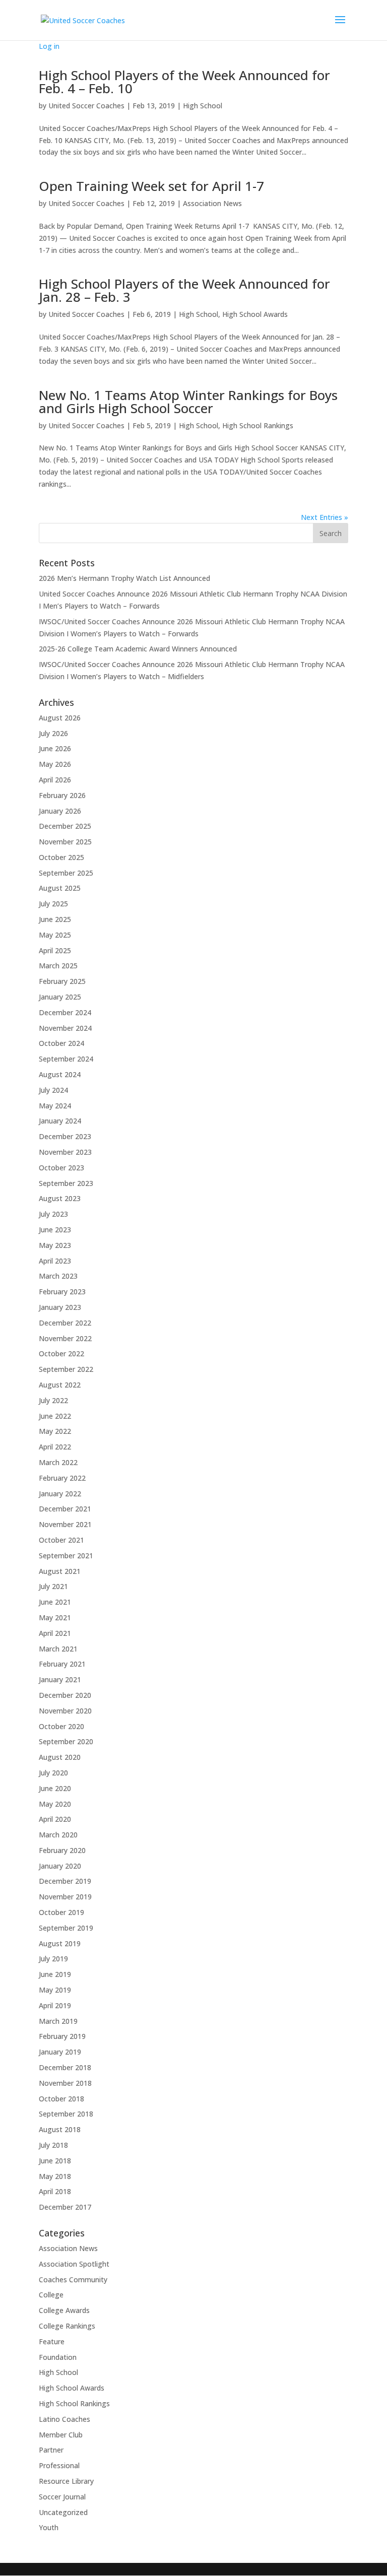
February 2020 (62, 1850)
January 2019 (60, 2052)
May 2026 (55, 764)
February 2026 (62, 795)
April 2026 (55, 780)
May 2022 (55, 1431)
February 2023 (62, 1292)
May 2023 (55, 1245)
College (51, 2295)
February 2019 (62, 2036)
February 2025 (62, 981)
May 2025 (55, 935)
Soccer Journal (62, 2497)
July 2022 (53, 1400)
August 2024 (60, 1074)
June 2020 (55, 1788)
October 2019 (61, 1912)
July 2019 (53, 1959)
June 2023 (55, 1230)
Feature (52, 2341)
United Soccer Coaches (86, 106)
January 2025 (60, 997)
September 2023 (66, 1183)
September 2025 (66, 873)
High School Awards (255, 314)
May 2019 (55, 1990)
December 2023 (65, 1136)
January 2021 (60, 1679)
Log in (49, 46)
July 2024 (53, 1090)
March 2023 (58, 1276)
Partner (51, 2450)
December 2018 (65, 2067)
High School (203, 106)
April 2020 (55, 1819)
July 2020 (53, 1773)
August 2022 (60, 1385)
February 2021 (62, 1664)
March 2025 (58, 966)
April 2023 (55, 1261)
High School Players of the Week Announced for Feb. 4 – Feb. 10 (184, 82)
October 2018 (61, 2099)
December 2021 (65, 1509)
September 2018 (66, 2114)
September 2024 (66, 1059)
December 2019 (65, 1881)
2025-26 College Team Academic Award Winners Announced (138, 649)
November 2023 (65, 1152)
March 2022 (58, 1462)
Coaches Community (73, 2280)
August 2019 (60, 1943)
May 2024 (55, 1106)
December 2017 (65, 2207)
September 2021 (66, 1556)
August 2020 (60, 1757)
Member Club (61, 2435)
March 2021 (58, 1649)
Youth (49, 2527)
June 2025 (55, 919)
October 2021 (61, 1540)
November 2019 (65, 1897)
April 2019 (55, 2005)
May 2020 (55, 1804)
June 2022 (55, 1416)
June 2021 (55, 1602)
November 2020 (65, 1711)
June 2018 (55, 2161)
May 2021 (55, 1617)
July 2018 (53, 2145)
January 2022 (60, 1494)
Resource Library (66, 2481)
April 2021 (55, 1633)
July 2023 (53, 1214)
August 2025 (60, 888)
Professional (59, 2465)
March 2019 (58, 2021)
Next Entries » (325, 517)
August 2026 (60, 718)
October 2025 (61, 857)
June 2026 (55, 748)
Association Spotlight (74, 2264)
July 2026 (53, 733)
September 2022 (66, 1369)
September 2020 (66, 1741)
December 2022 (65, 1323)
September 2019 (66, 1928)
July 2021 (53, 1586)
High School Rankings (258, 425)
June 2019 (55, 1974)
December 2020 (65, 1695)
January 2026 (60, 811)
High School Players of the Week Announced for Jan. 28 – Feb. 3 (184, 290)
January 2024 (60, 1121)
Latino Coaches (64, 2419)
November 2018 (65, 2083)
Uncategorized (63, 2512)
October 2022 (61, 1353)
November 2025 (65, 842)
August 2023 (60, 1198)
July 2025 (53, 904)
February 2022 (62, 1478)
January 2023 (60, 1307)
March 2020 (58, 1835)
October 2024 (61, 1043)
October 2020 (61, 1726)
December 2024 (65, 1012)
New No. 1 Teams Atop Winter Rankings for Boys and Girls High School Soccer (188, 402)
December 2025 (65, 826)
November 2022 (65, 1338)
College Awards (64, 2310)
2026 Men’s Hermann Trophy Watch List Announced (124, 578)
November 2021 (65, 1524)
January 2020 (60, 1866)
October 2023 (61, 1168)
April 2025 (55, 950)
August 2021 (60, 1571)
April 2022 (55, 1447)
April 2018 (55, 2191)
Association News (212, 203)
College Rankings (67, 2326)
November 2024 (65, 1028)
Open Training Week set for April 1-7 (151, 186)
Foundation (58, 2357)
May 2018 (55, 2176)
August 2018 (60, 2129)
